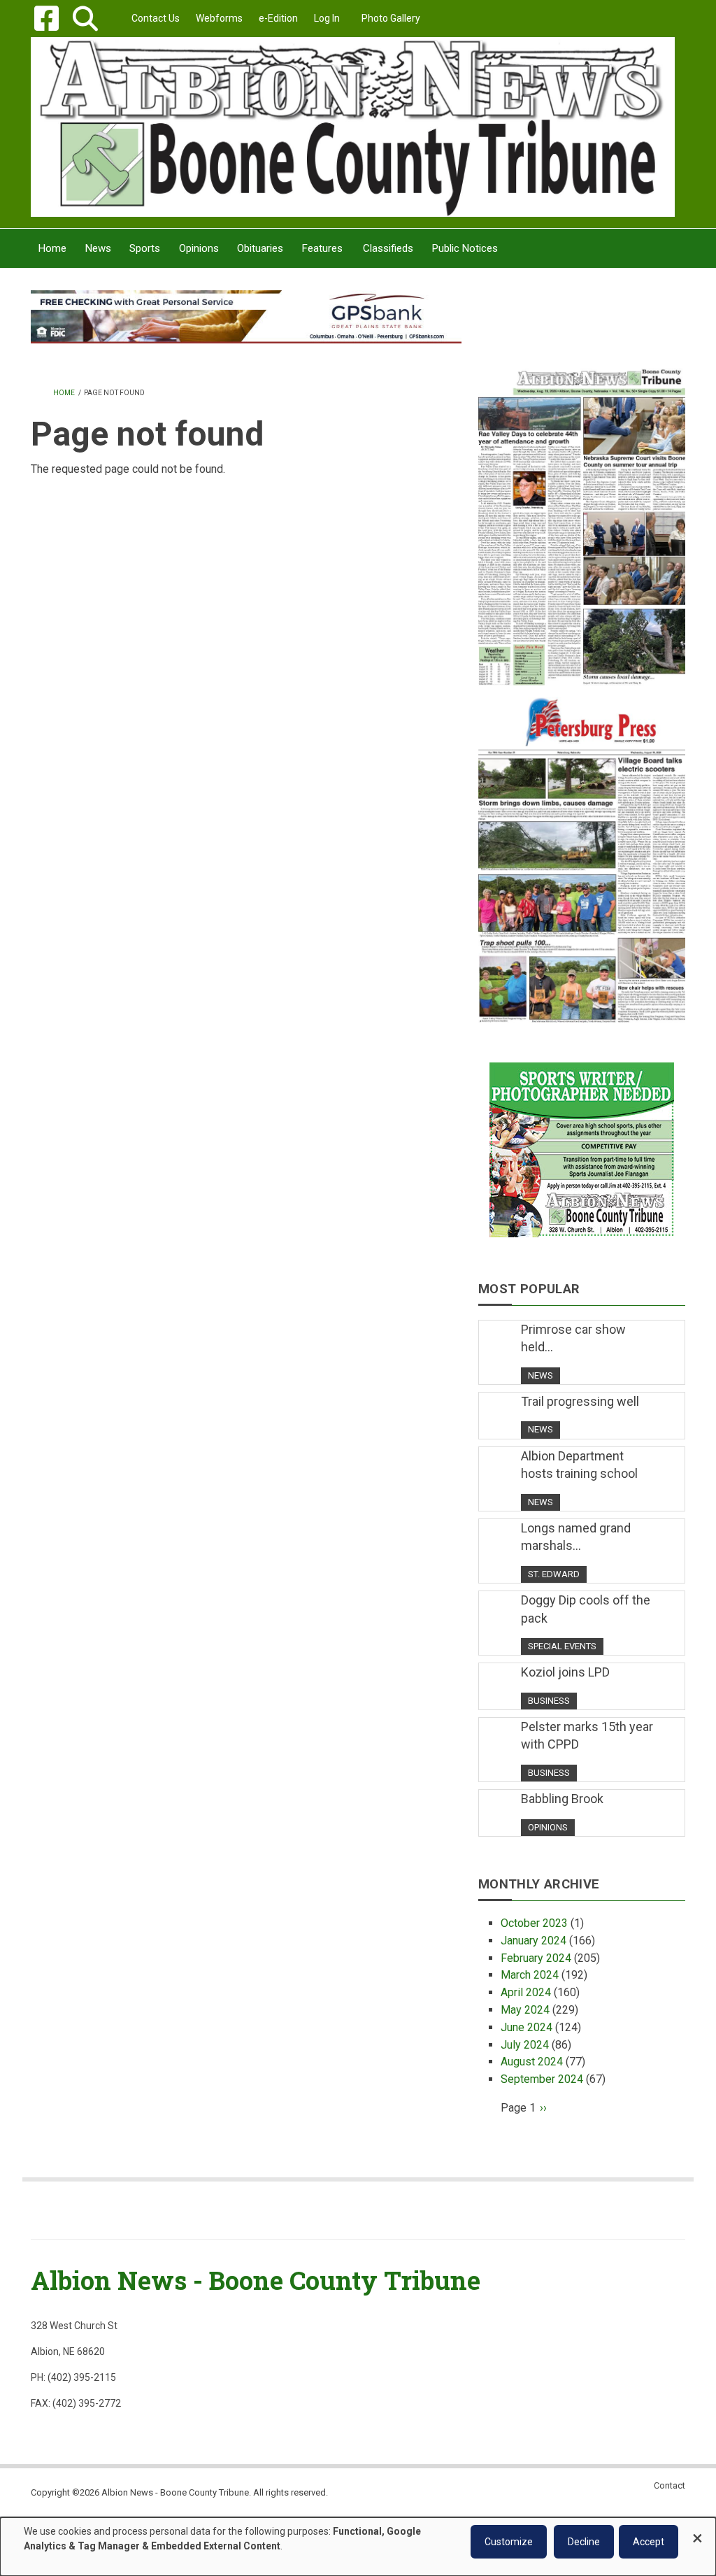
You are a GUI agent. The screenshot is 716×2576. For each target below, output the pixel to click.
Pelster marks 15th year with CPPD (587, 1736)
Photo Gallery (391, 18)
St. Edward (554, 1574)
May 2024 (525, 2010)
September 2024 (542, 2079)
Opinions (548, 1827)
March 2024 (530, 1975)
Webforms (219, 18)
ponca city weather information (582, 342)
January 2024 (534, 1941)
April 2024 (526, 1992)
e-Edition (278, 18)
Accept (649, 2542)
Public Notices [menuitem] (465, 248)
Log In (327, 18)
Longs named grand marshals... (576, 1537)
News (540, 1375)
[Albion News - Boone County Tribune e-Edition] (582, 517)
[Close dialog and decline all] (697, 2532)
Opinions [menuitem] (199, 248)
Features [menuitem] (322, 248)
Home (64, 393)
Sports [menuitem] (145, 248)
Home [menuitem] (52, 248)
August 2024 (532, 2062)
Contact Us (156, 18)
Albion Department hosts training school (579, 1465)
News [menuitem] (98, 248)
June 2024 (527, 2027)
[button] (85, 19)
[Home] (353, 126)
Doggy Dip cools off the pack (586, 1609)
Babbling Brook (562, 1799)
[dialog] (358, 2547)
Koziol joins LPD (565, 1672)
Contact (670, 2485)
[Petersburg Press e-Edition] (582, 854)
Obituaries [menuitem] (260, 248)
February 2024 (536, 1958)
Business (549, 1701)
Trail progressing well (580, 1401)
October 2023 (534, 1923)
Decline (584, 2542)
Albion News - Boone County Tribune (256, 2280)
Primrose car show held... (573, 1338)
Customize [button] (509, 2542)
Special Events (562, 1646)
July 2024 (525, 2045)
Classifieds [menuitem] (388, 248)
